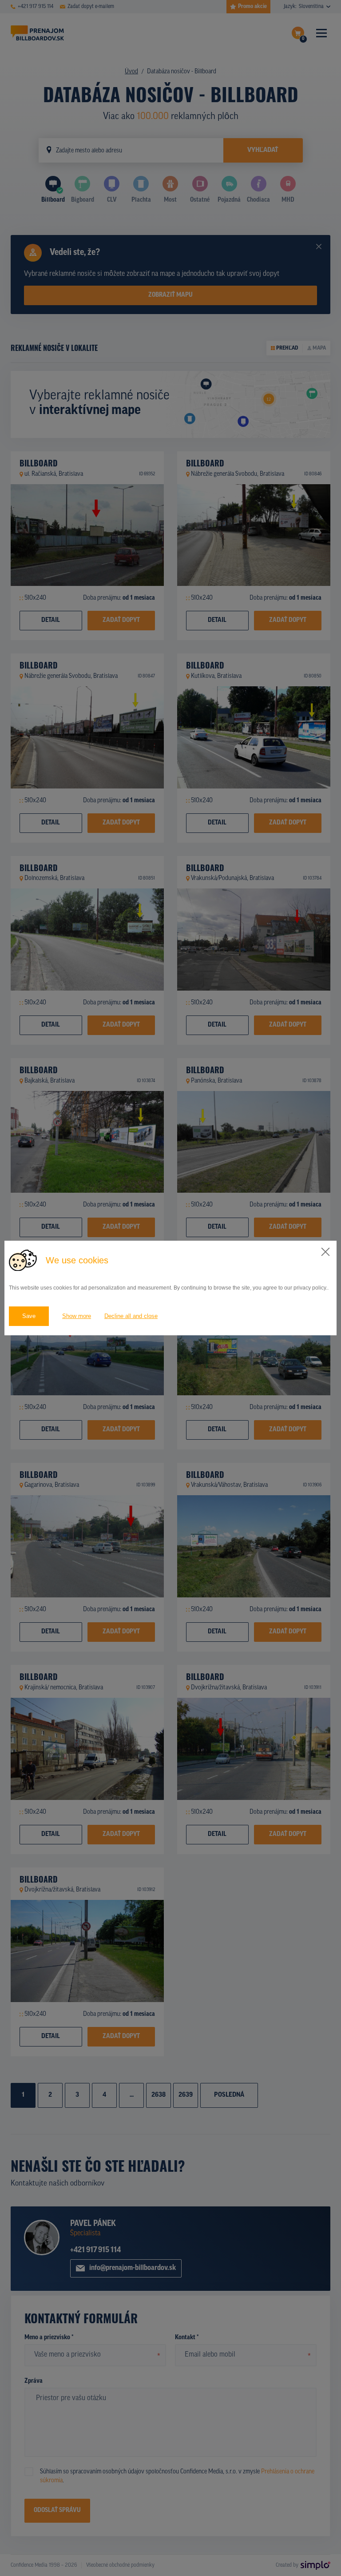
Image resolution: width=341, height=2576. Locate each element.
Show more (77, 1316)
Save (29, 1316)
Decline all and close (131, 1316)
